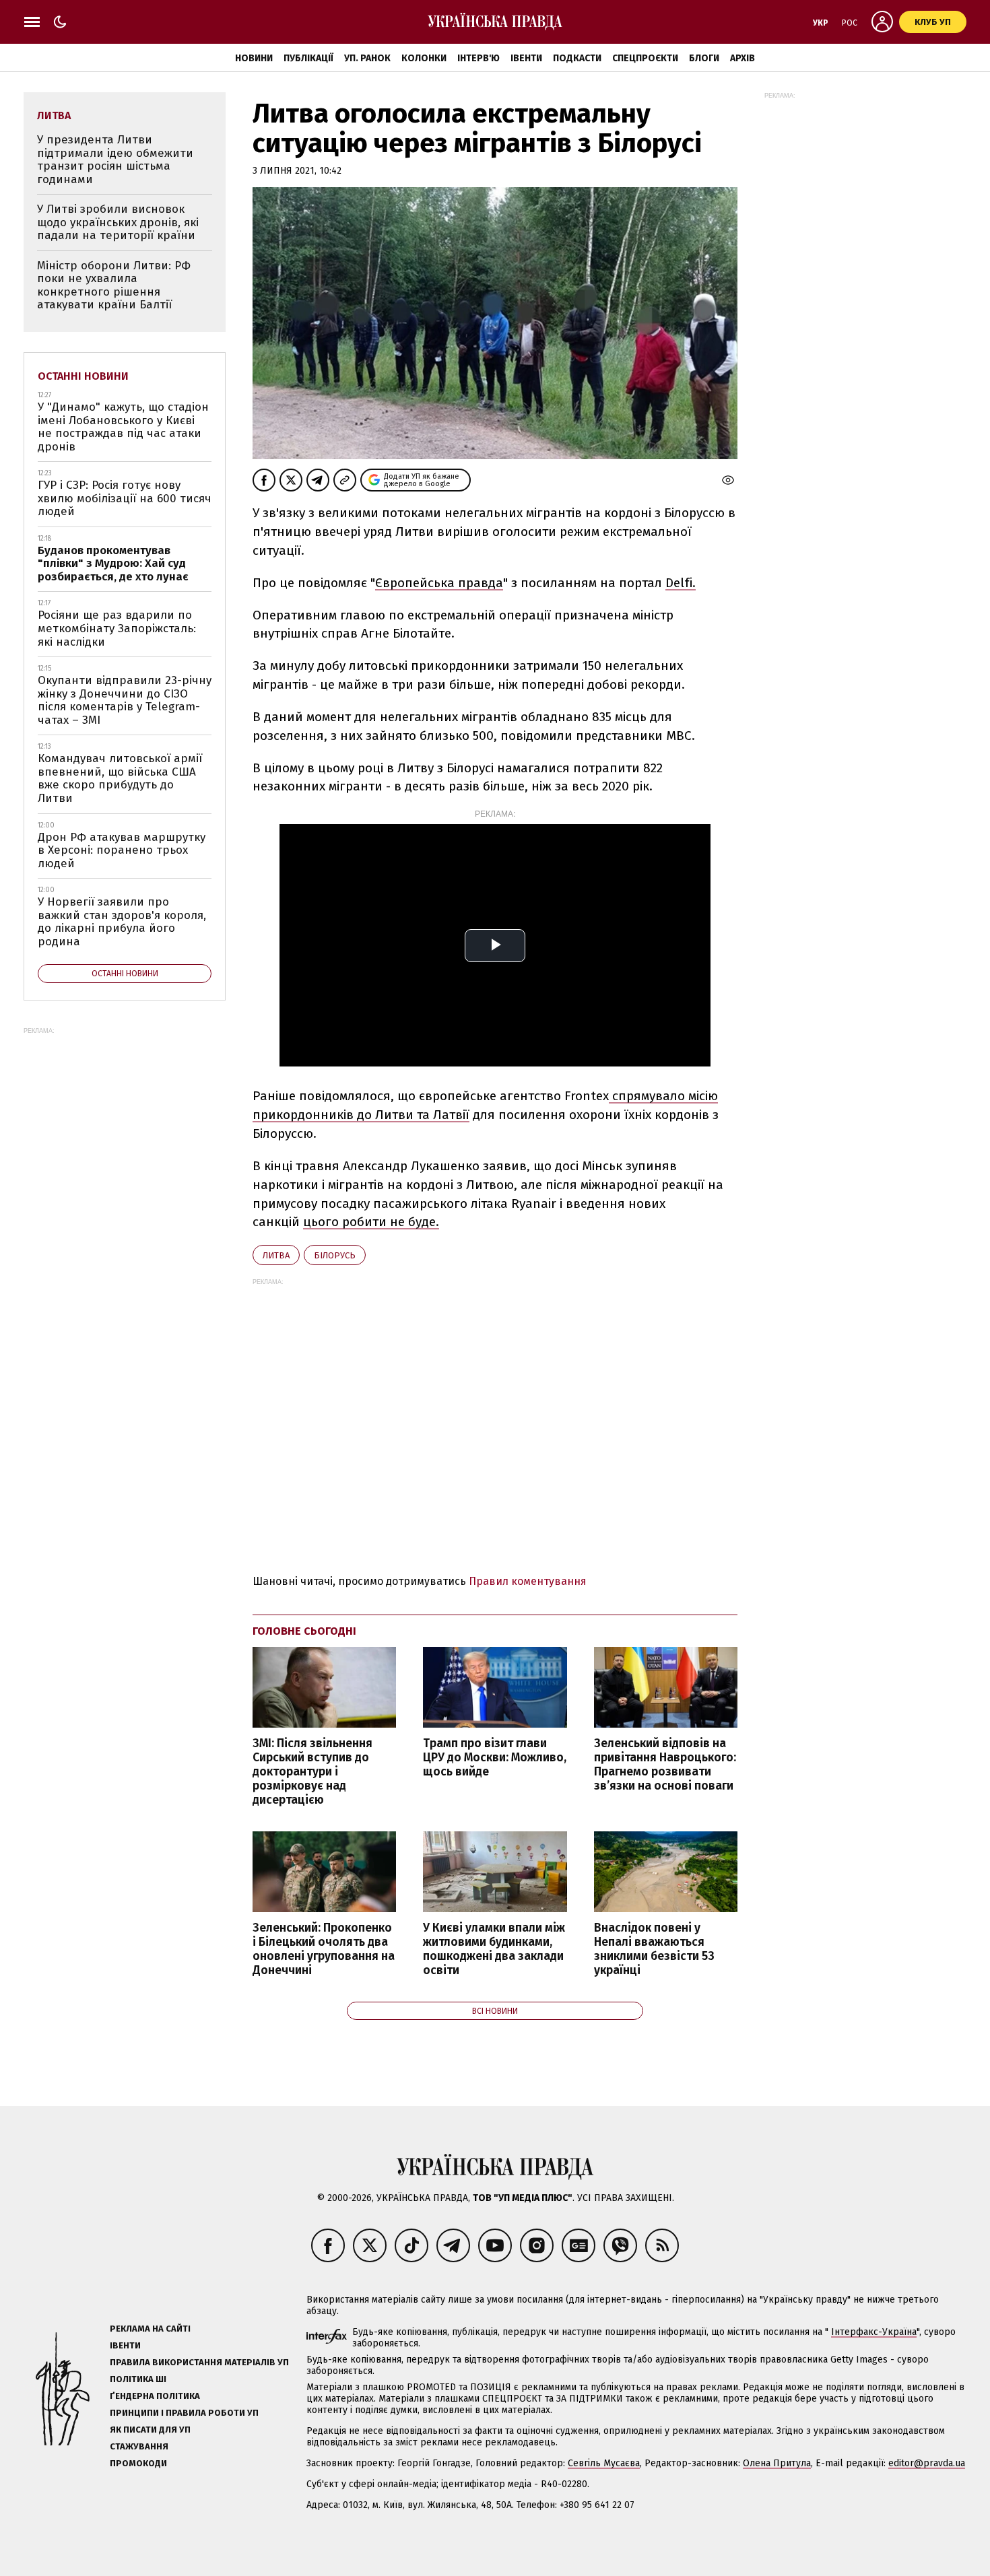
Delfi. (681, 583)
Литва (276, 1255)
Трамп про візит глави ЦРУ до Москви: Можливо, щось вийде (495, 1758)
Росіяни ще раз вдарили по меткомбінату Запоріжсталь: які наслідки (117, 628)
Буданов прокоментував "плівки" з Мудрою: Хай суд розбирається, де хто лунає (113, 564)
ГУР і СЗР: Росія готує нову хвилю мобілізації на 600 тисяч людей (125, 498)
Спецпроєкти (645, 58)
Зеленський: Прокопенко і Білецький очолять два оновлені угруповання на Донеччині (324, 1949)
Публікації (308, 58)
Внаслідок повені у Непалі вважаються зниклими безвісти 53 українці (654, 1949)
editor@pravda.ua (927, 2463)
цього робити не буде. (371, 1222)
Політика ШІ (138, 2379)
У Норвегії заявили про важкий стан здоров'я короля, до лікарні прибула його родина (122, 922)
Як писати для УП (150, 2430)
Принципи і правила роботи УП (184, 2413)
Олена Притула (777, 2463)
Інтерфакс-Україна (874, 2332)
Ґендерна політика (155, 2396)
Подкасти (577, 58)
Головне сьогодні (304, 1631)
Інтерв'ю (478, 58)
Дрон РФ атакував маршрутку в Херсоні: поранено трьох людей (122, 850)
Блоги (704, 58)
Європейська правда (439, 583)
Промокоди (138, 2463)
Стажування (139, 2446)
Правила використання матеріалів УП (199, 2362)
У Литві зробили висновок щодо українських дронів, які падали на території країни (118, 222)
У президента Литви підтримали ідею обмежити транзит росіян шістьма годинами (115, 160)
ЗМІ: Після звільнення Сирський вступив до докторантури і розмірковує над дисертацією (312, 1772)
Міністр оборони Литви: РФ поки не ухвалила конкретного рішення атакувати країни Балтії (114, 285)
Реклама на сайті (150, 2329)
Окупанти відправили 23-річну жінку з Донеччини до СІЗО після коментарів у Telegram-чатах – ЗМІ (125, 700)
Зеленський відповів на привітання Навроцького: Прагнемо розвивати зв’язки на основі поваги (665, 1765)
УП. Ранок (367, 58)
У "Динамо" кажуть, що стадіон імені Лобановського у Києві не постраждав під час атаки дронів (123, 427)
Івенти (526, 58)
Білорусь (335, 1255)
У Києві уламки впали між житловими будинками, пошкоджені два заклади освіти (494, 1949)
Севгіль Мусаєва (604, 2463)
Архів (742, 58)
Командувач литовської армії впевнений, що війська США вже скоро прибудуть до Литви (120, 778)
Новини (254, 58)
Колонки (424, 58)
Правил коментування (528, 1581)
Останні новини (83, 376)
